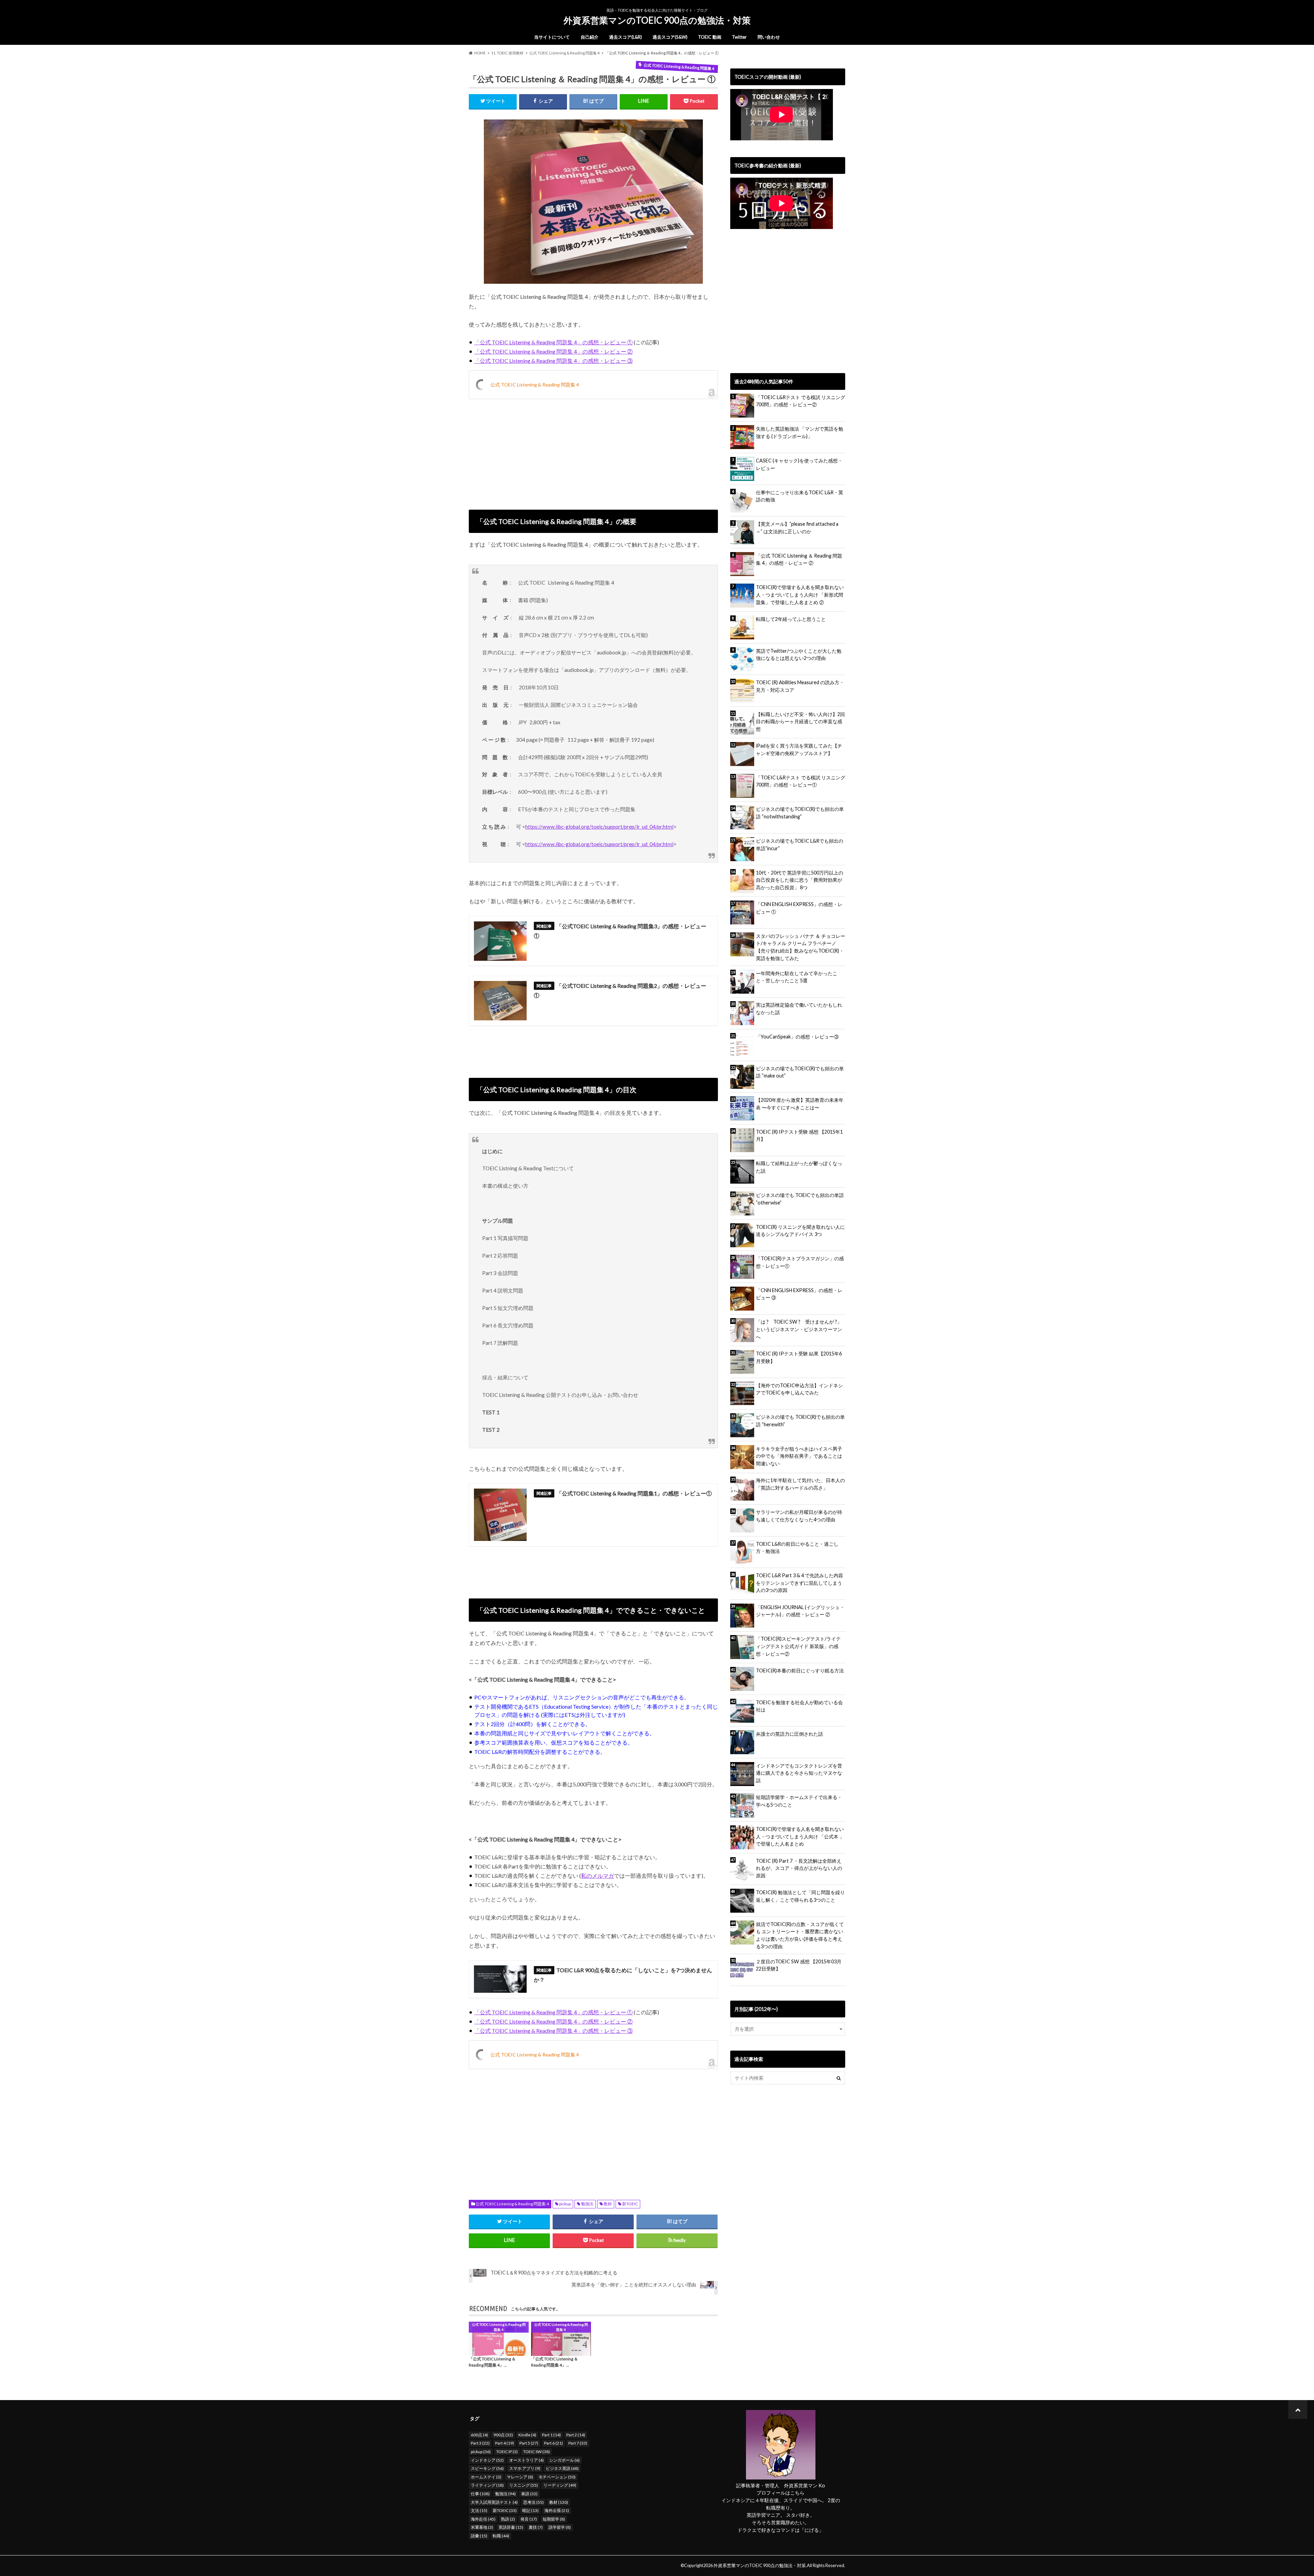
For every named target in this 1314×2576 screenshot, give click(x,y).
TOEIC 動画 (710, 37)
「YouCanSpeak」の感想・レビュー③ (797, 1037)
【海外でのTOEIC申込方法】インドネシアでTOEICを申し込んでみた (799, 1389)
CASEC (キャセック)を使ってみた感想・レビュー (799, 464)
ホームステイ (486, 2477)
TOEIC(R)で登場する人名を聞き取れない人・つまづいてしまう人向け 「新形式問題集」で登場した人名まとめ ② (800, 595)
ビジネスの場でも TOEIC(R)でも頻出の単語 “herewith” (800, 1421)
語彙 (479, 2536)
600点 (479, 2435)
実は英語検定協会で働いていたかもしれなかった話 (799, 1009)
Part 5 (529, 2443)
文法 (479, 2510)
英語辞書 (511, 2527)
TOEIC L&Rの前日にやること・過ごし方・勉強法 (797, 1548)
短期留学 (554, 2519)
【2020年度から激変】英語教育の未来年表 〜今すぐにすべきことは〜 (800, 1104)
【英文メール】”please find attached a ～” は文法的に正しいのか (797, 528)
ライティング (487, 2485)
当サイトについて (552, 37)
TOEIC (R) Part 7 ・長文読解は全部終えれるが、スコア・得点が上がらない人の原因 (799, 1868)
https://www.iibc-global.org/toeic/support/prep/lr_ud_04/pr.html (599, 827)
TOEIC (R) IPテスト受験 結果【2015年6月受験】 (799, 1357)
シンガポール (564, 2460)
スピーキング (487, 2468)
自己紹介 (590, 37)
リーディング (560, 2485)
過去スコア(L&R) (626, 37)
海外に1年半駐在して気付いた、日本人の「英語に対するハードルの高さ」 (800, 1484)
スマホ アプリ (525, 2468)
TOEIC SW (537, 2452)
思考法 (533, 2502)
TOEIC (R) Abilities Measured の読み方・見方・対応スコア (800, 686)
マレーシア (520, 2477)
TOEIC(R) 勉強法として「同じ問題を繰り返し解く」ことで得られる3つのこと (800, 1896)
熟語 (508, 2519)
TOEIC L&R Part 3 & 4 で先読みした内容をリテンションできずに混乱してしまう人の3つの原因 (800, 1583)
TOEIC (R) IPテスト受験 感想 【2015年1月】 (799, 1136)
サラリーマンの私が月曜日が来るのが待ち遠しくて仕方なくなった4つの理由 (799, 1516)
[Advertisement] (593, 450)
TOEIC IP (507, 2452)
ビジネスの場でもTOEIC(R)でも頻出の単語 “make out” (800, 1072)
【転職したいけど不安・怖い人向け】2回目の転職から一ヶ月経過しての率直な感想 (800, 722)
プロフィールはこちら (781, 2493)
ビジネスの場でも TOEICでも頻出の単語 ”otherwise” (800, 1199)
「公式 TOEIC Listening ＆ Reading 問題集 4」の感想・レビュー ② (799, 559)
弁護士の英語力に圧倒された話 (789, 1734)
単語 (529, 2494)
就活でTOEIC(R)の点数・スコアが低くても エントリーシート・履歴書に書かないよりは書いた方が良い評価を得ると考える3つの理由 (800, 1935)
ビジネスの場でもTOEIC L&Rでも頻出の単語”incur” (800, 845)
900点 (503, 2435)
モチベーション (557, 2477)
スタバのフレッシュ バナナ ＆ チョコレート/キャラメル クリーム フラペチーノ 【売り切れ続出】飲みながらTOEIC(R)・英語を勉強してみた (801, 947)
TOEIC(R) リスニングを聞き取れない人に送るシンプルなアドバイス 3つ (800, 1231)
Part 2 (576, 2435)
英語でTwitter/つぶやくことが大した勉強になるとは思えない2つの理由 (799, 655)
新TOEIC (630, 2204)
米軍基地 (482, 2527)
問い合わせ (769, 37)
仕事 (480, 2494)
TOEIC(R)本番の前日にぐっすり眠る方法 (800, 1670)
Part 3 (480, 2443)
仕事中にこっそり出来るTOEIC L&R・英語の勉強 (800, 496)
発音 (529, 2519)
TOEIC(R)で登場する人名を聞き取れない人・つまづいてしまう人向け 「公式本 (800, 1836)
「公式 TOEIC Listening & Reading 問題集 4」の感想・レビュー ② (553, 351)
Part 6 (553, 2443)
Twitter (739, 37)
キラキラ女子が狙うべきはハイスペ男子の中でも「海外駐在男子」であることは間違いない (799, 1456)
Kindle (527, 2435)
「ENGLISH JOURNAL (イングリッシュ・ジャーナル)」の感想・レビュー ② (800, 1611)
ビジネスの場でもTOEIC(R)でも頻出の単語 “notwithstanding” (800, 813)
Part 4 (505, 2443)
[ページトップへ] (1298, 2409)
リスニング (524, 2485)
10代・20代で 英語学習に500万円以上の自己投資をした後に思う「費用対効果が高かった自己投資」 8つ (800, 880)
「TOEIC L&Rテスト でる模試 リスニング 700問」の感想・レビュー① (801, 781)
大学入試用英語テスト (494, 2502)
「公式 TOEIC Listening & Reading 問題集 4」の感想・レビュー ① (553, 342)
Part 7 (578, 2443)
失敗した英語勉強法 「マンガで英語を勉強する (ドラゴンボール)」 (800, 432)
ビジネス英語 (562, 2468)
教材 (608, 2204)
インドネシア (487, 2460)
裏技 (536, 2527)
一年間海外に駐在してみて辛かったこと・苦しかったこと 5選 (797, 977)
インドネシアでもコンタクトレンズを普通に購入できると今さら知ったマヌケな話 (799, 1773)
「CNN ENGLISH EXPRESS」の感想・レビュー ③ (799, 1294)
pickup (565, 2204)
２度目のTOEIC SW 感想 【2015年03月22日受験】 (799, 1965)
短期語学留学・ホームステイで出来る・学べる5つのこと (799, 1801)
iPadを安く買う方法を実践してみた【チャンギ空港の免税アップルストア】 (799, 749)
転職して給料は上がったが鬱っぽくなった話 (799, 1167)
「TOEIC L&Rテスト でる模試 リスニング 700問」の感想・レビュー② (801, 401)
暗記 (530, 2510)
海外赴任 (483, 2519)
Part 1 (551, 2435)
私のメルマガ (597, 1876)
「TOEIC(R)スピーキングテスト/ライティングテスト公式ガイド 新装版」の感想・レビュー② (798, 1646)
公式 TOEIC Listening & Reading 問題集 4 (535, 385)
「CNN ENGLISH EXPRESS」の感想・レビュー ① (799, 908)
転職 (501, 2536)
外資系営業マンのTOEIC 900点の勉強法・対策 (657, 20)
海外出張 (557, 2510)
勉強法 (587, 2204)
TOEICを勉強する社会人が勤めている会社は (799, 1706)
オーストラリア (526, 2460)
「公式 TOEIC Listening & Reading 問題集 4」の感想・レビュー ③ (553, 361)
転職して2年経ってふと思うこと (791, 619)
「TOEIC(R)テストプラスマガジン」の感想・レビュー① (800, 1262)
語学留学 (560, 2527)
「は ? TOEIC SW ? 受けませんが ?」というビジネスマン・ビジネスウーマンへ (799, 1329)
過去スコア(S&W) (670, 37)
